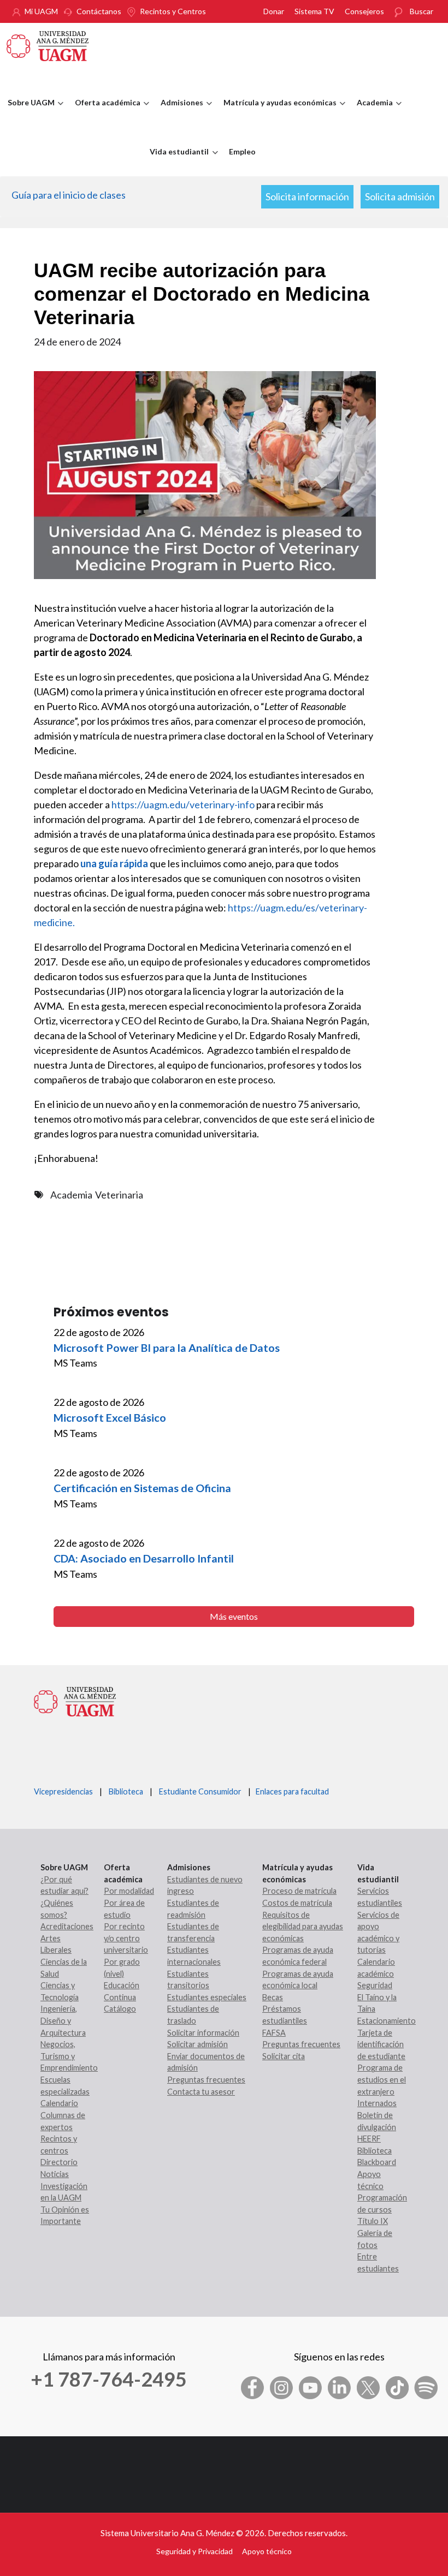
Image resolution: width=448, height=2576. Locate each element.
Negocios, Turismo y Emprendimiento (69, 2056)
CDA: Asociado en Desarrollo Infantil (144, 1558)
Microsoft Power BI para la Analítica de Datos (167, 1347)
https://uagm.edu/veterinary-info (183, 804)
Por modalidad (129, 1891)
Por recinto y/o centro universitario (126, 1938)
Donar (274, 11)
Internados (377, 2103)
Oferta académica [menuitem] (105, 112)
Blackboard (377, 2162)
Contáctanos (99, 11)
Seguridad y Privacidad (194, 2551)
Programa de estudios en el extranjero (382, 2079)
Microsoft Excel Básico (110, 1417)
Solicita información (307, 196)
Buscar (422, 11)
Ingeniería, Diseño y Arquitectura (63, 2020)
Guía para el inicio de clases (69, 195)
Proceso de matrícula (299, 1891)
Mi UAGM (41, 11)
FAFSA (274, 2033)
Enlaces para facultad (291, 1791)
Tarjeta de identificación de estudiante (381, 2044)
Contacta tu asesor (201, 2092)
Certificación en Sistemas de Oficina (142, 1488)
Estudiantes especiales (207, 1997)
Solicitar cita (284, 2056)
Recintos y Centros (173, 11)
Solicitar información (203, 2033)
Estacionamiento (387, 2021)
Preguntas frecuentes (206, 2080)
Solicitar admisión (198, 2044)
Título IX (373, 2221)
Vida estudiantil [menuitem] (176, 162)
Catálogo (120, 2009)
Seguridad (375, 1985)
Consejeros (364, 11)
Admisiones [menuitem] (179, 112)
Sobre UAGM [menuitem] (28, 112)
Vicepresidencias (63, 1791)
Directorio (59, 2162)
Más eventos (234, 1616)
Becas (273, 1997)
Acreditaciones (67, 1926)
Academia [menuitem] (372, 112)
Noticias (55, 2174)
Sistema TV (314, 11)
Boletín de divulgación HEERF (377, 2127)
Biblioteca (126, 1791)
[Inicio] (48, 45)
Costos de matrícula (297, 1903)
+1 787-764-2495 (109, 2379)
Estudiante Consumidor (200, 1791)
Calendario (59, 2103)
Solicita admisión (400, 196)
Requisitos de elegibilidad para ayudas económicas (303, 1927)
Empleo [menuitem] (242, 151)
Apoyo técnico (267, 2551)
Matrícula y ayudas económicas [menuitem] (277, 112)
